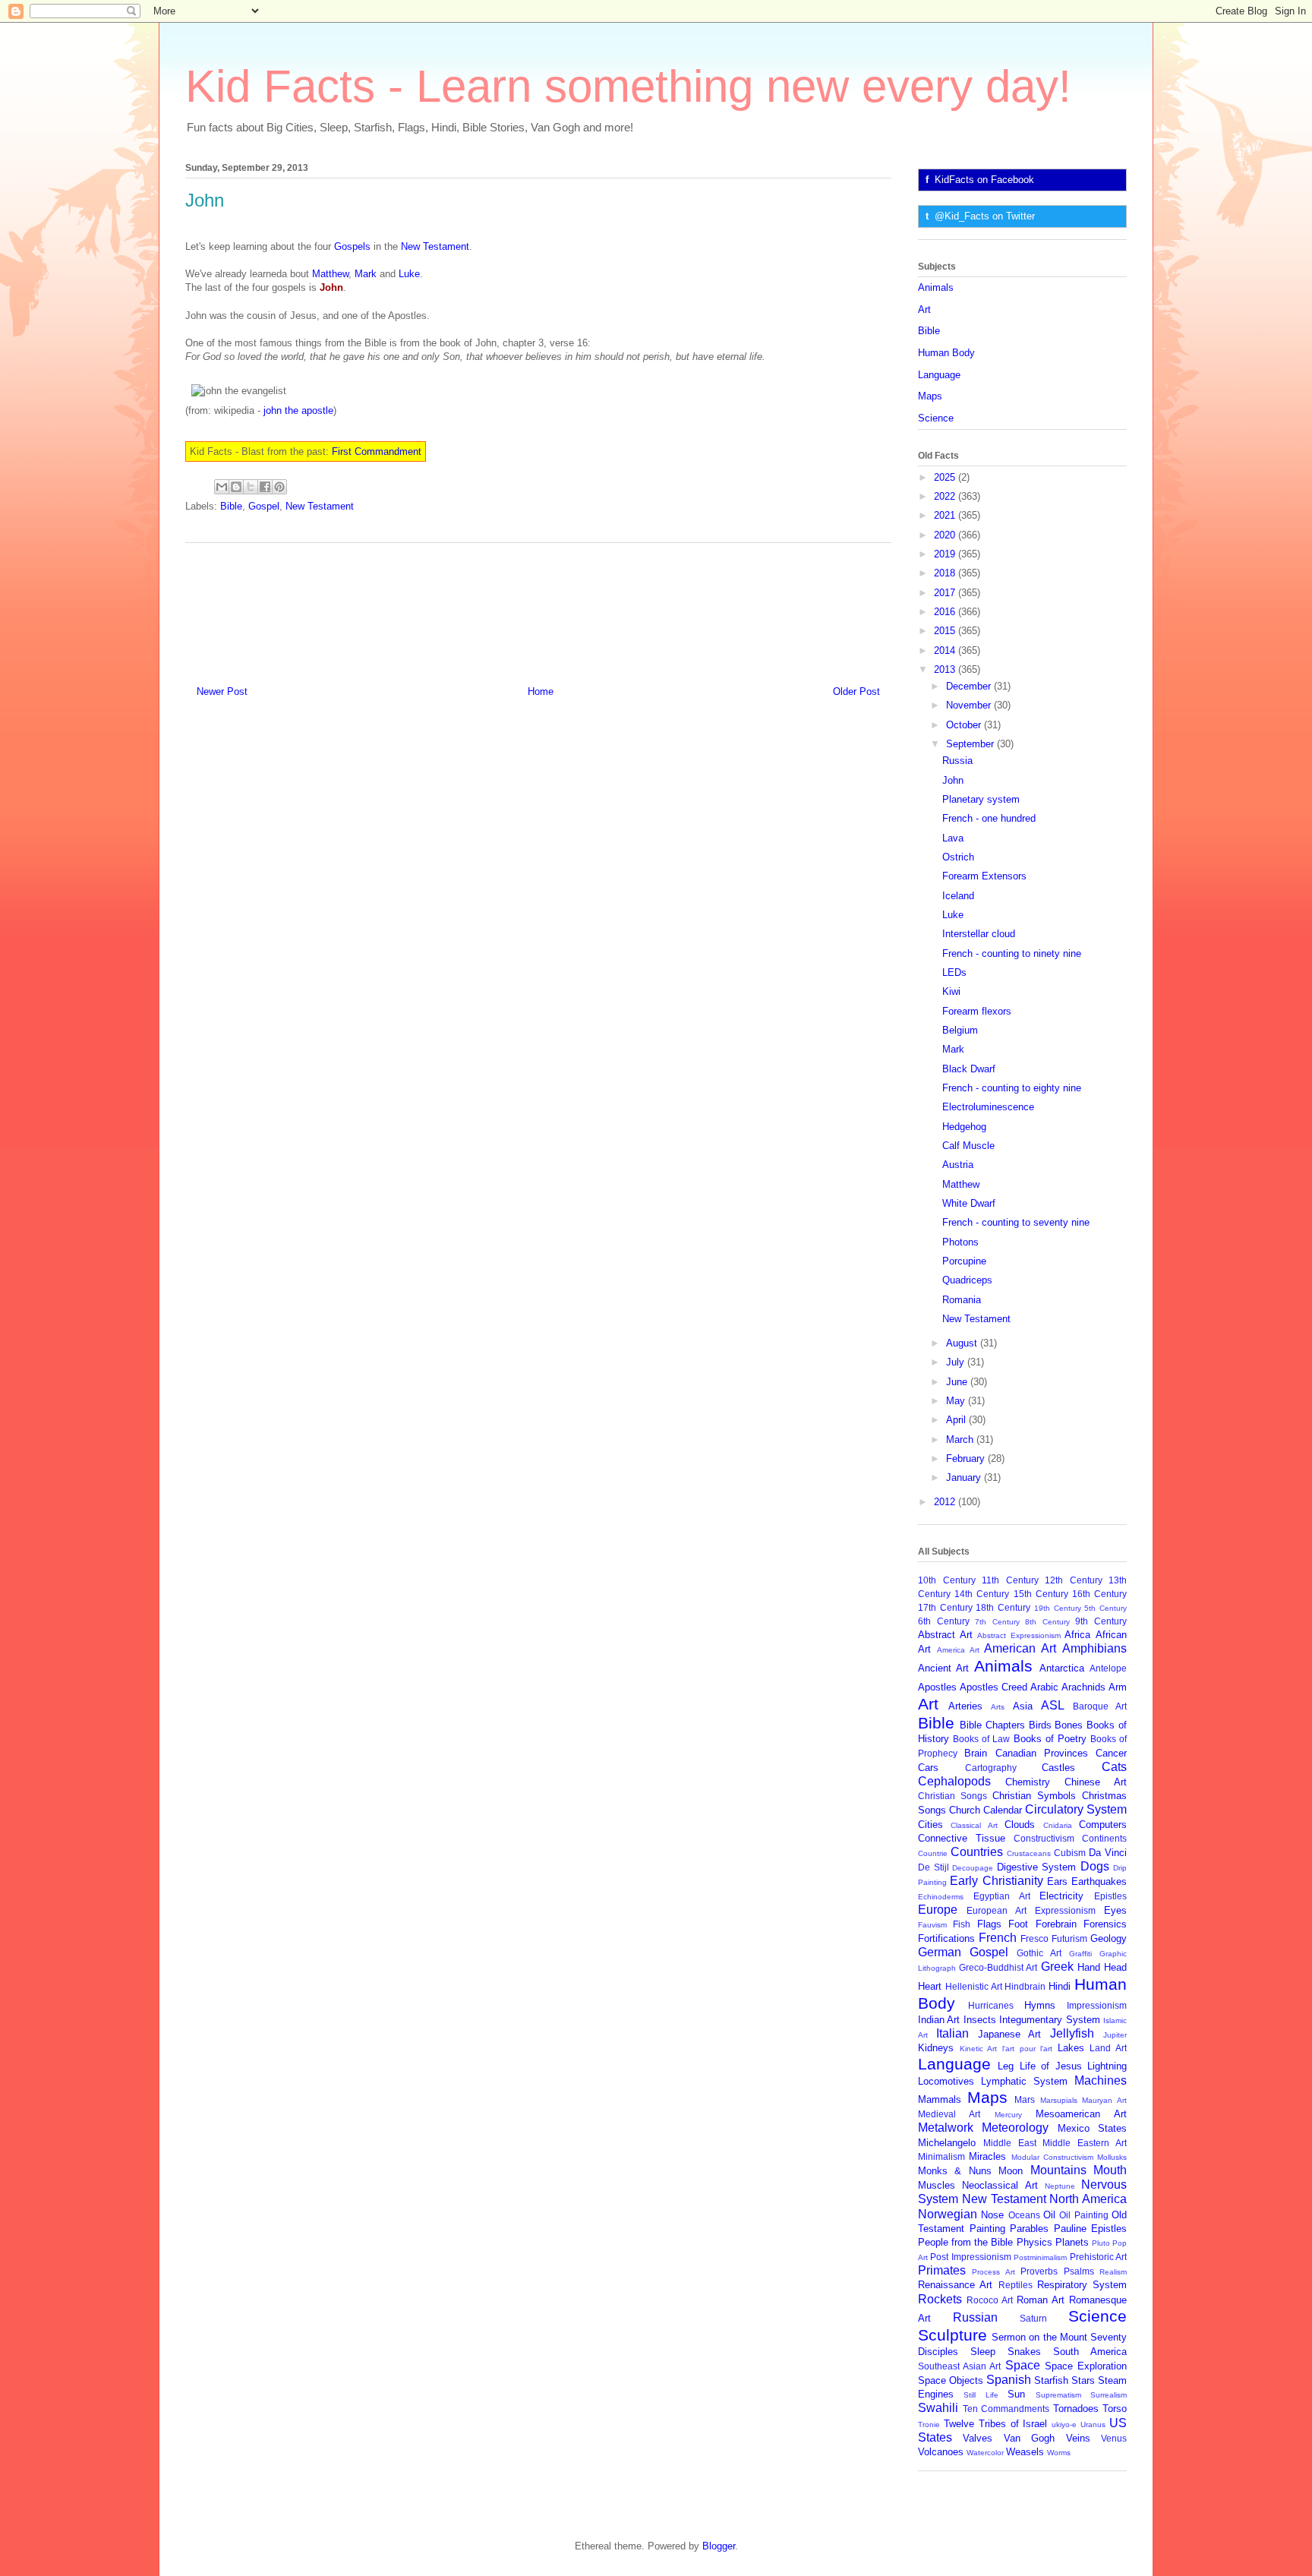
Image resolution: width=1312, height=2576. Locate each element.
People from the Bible (965, 2242)
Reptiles (1016, 2285)
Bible (231, 506)
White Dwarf (969, 1203)
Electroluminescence (988, 1107)
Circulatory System (1076, 1809)
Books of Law (981, 1739)
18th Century (1003, 1607)
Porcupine (964, 1261)
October (965, 725)
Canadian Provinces (1042, 1753)
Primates (942, 2270)
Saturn (1033, 2318)
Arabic (1044, 1687)
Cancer (1111, 1753)
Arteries (965, 1706)
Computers (1103, 1825)
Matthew (330, 274)
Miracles (987, 2156)
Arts (998, 1707)
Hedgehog (964, 1127)
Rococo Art (990, 2300)
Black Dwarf (969, 1069)
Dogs (1095, 1866)
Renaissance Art (955, 2285)
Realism (1113, 2272)
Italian (952, 2033)
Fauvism (932, 1925)
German (940, 1952)
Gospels (352, 246)
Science (936, 418)
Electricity (1061, 1896)
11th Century (1010, 1580)
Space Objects (951, 2380)
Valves (978, 2438)
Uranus (1093, 2424)
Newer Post (222, 691)
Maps (930, 396)
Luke (409, 274)
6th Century (944, 1621)
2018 (946, 573)
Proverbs (1039, 2271)
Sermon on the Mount (1039, 2337)
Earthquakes (1099, 1881)
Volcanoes (941, 2452)
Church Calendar (986, 1810)
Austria (958, 1165)
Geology (1109, 1938)
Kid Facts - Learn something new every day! (628, 86)
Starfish (1051, 2380)
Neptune (1060, 2186)
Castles (1058, 1768)
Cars (928, 1768)
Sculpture (952, 2335)
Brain (976, 1753)
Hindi (1060, 1986)
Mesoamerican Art (1081, 2114)
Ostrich (958, 857)
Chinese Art (1096, 1782)
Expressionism (1065, 1910)
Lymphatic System (1024, 2081)
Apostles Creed (993, 1687)
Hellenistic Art (974, 1986)
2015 (946, 631)
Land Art (1108, 2048)
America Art (958, 1650)
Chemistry (1028, 1782)
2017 (946, 593)
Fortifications (946, 1938)
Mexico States (1092, 2128)
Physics (1034, 2242)
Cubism (1070, 1853)
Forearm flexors (977, 1011)
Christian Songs (952, 1796)
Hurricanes (991, 2005)
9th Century (1101, 1621)
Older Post (856, 691)
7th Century (997, 1622)
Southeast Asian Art (959, 2366)
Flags (989, 1924)
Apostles (937, 1687)
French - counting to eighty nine (1012, 1088)
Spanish (1009, 2380)
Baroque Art (1100, 1706)
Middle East (1010, 2143)
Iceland (958, 896)
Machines (1101, 2080)
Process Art (993, 2272)
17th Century (945, 1607)
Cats (1114, 1767)
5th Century (1105, 1608)
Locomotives (946, 2081)
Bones (1069, 1725)
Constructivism (1044, 1838)
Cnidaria (1058, 1825)
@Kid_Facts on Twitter (985, 216)
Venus (1114, 2438)
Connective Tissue (962, 1838)
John (953, 780)
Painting (987, 2229)
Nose (992, 2215)
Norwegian (948, 2214)
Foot (1018, 1924)
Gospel (264, 506)
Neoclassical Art (1000, 2185)
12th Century (1074, 1580)
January (965, 1477)
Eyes (1115, 1910)
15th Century (1041, 1594)
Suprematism (1058, 2395)
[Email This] (222, 487)
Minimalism (941, 2156)
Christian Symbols (1034, 1796)
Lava (953, 838)
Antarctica (1062, 1668)
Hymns (1040, 2005)
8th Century (1047, 1622)
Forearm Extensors (984, 876)
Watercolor (985, 2453)
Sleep (983, 2352)
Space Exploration (1086, 2366)
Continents (1104, 1838)
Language (939, 375)
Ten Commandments (1006, 2409)
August (963, 1343)
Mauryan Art (1104, 2100)
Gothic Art (1039, 1953)
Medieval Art (949, 2114)
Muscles (937, 2185)
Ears (1057, 1881)
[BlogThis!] (236, 487)
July (957, 1362)
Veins (1078, 2438)
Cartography (991, 1768)
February (967, 1458)
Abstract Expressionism (1019, 1635)
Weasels (1025, 2452)
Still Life (981, 2395)
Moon (1011, 2171)
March (961, 1440)
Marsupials (1059, 2100)
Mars (1025, 2099)
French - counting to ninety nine (1012, 953)
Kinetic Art (979, 2049)
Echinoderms (941, 1897)
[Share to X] (251, 487)
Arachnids (1083, 1687)
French (998, 1938)
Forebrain (1056, 1924)
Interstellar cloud (979, 934)
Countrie (933, 1853)
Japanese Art (1010, 2034)
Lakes (1071, 2048)
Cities (930, 1825)
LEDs (954, 972)
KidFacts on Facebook (984, 180)
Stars (1083, 2380)
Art (924, 309)
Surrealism (1109, 2395)
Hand (1089, 1967)
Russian (975, 2317)
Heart (930, 1986)
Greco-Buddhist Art (998, 1967)
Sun (1016, 2394)
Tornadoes (1076, 2409)
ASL (1053, 1705)
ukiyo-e (1064, 2424)
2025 (946, 477)
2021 (946, 515)
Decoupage (973, 1868)
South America (1090, 2352)
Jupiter (1115, 2035)
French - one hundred (989, 818)
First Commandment (377, 451)
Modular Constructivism (1052, 2157)
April (957, 1420)
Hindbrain (1025, 1986)
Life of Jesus (1051, 2066)
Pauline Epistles (1091, 2229)
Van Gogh (1029, 2438)
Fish (962, 1924)
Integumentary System (1049, 2020)
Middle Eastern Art (1085, 2143)
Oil (1049, 2215)
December (970, 686)
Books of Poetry (1050, 1739)
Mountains (1058, 2170)
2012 (946, 1502)
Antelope (1108, 1668)
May (957, 1401)
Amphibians (1094, 1648)
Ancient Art (943, 1668)
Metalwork (946, 2128)
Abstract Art (945, 1635)
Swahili (938, 2408)
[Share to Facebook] (265, 487)
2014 (946, 650)
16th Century (1099, 1594)
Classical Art (974, 1825)
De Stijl (934, 1867)
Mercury (1008, 2115)
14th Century (982, 1594)
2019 (946, 554)
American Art (1020, 1648)
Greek (1057, 1967)
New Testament (435, 246)
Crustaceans (1029, 1853)
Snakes (1024, 2352)
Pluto (1101, 2243)
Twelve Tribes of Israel (996, 2424)
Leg (1006, 2066)
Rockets (940, 2299)
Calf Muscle (968, 1146)
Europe (938, 1910)
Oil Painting (1083, 2215)
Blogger (719, 2546)
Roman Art (1041, 2300)
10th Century (947, 1580)
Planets (1072, 2242)
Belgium (960, 1030)
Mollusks (1112, 2157)
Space (1023, 2365)
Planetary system (981, 799)
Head (1115, 1967)
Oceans (1024, 2215)
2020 (946, 535)
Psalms (1079, 2271)
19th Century (1058, 1608)
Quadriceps (967, 1280)
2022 (946, 496)
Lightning (1107, 2066)
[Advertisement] (538, 608)
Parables (1029, 2229)
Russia (957, 761)
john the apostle (298, 410)
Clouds (1020, 1825)
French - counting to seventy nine (1016, 1222)
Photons (960, 1242)
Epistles (1110, 1896)
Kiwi (951, 991)
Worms (1059, 2453)
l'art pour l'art (1027, 2049)
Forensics (1105, 1924)
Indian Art (939, 2020)
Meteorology (1015, 2128)
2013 (946, 669)
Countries (977, 1852)
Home (541, 691)
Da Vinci (1108, 1853)
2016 (946, 612)
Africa (1077, 1635)
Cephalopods (954, 1781)
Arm (1118, 1687)
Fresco (1034, 1938)
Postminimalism (1040, 2257)
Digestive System (1037, 1867)
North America (1088, 2199)
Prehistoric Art (1098, 2257)
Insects (980, 2020)
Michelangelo (947, 2143)
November (970, 705)
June (958, 1382)
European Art (997, 1910)
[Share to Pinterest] (279, 487)
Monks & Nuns (955, 2171)
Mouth (1110, 2170)
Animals (936, 287)
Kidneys (936, 2048)
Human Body (946, 353)
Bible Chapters (992, 1725)
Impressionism (1097, 2005)
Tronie (929, 2424)
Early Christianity (996, 1881)
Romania (962, 1300)
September (971, 744)
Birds (1040, 1725)
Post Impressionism (970, 2257)
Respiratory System (1082, 2285)
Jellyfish (1072, 2033)
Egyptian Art (1002, 1896)
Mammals (940, 2099)
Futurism (1069, 1938)
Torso (1115, 2409)
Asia (1023, 1706)
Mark (366, 274)
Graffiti (1080, 1954)
